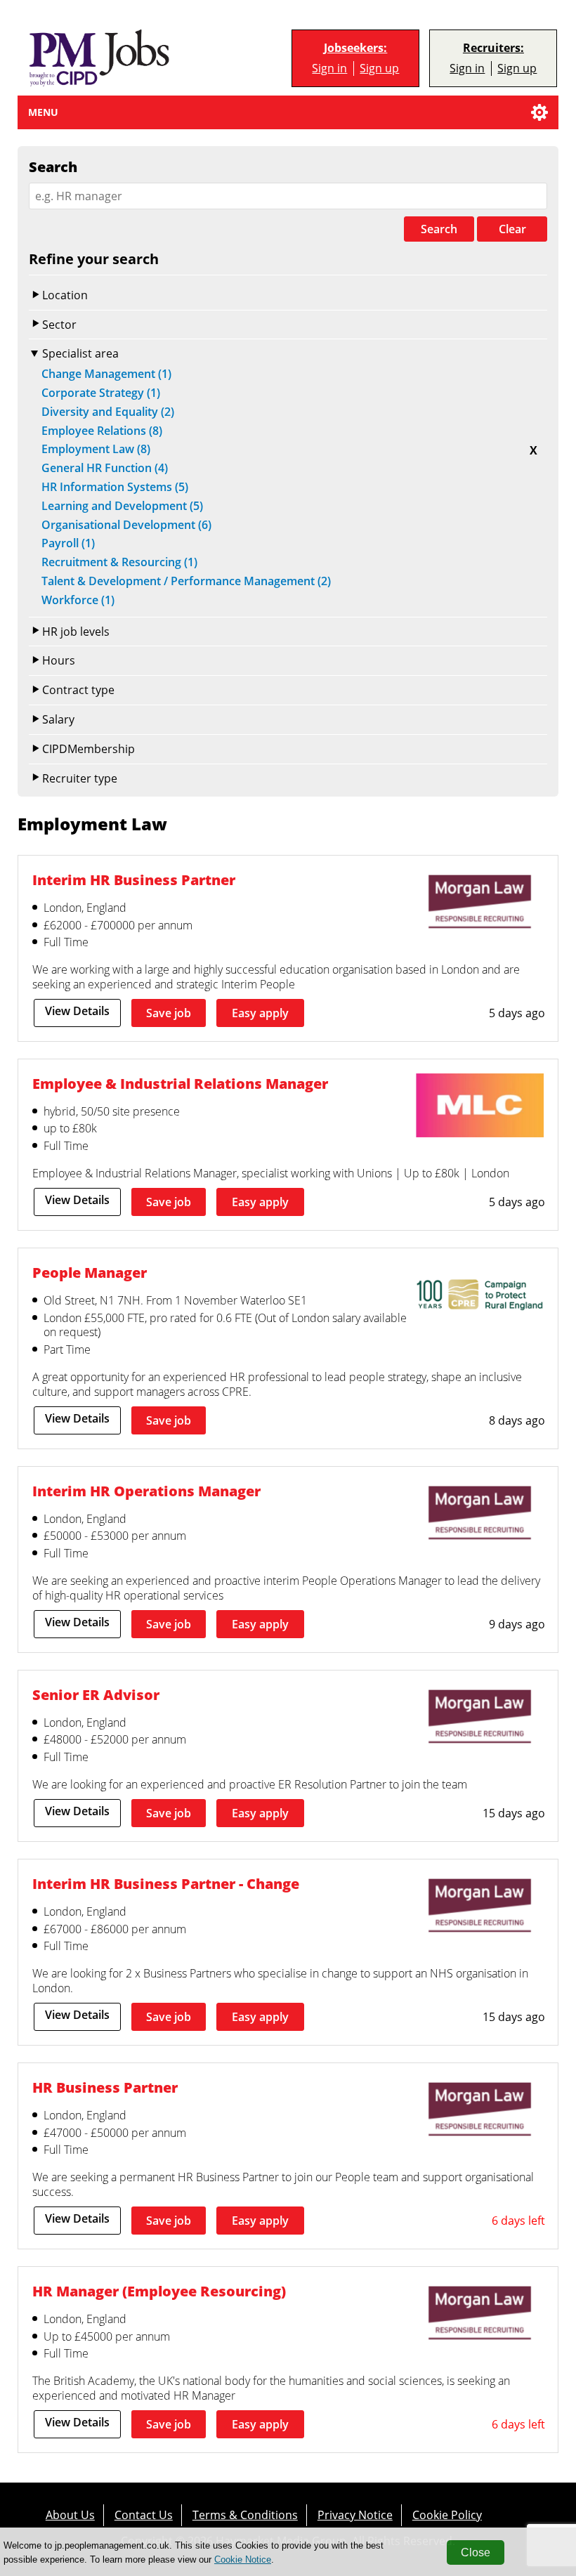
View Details (77, 1011)
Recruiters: (493, 48)
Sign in (329, 68)
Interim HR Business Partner (134, 880)
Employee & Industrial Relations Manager (180, 1084)
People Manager (90, 1273)
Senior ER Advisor (96, 1695)
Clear (512, 229)
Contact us (144, 2515)
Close (476, 2552)
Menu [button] (43, 112)
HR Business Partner (105, 2087)
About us (70, 2515)
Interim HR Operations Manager (146, 1491)
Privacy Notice (355, 2515)
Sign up (379, 68)
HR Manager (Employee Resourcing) (159, 2291)
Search (439, 229)
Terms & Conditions (245, 2515)
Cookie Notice (243, 2559)
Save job (169, 1013)
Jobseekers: (355, 48)
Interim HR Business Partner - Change (166, 1884)
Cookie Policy (447, 2515)
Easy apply (260, 1013)
